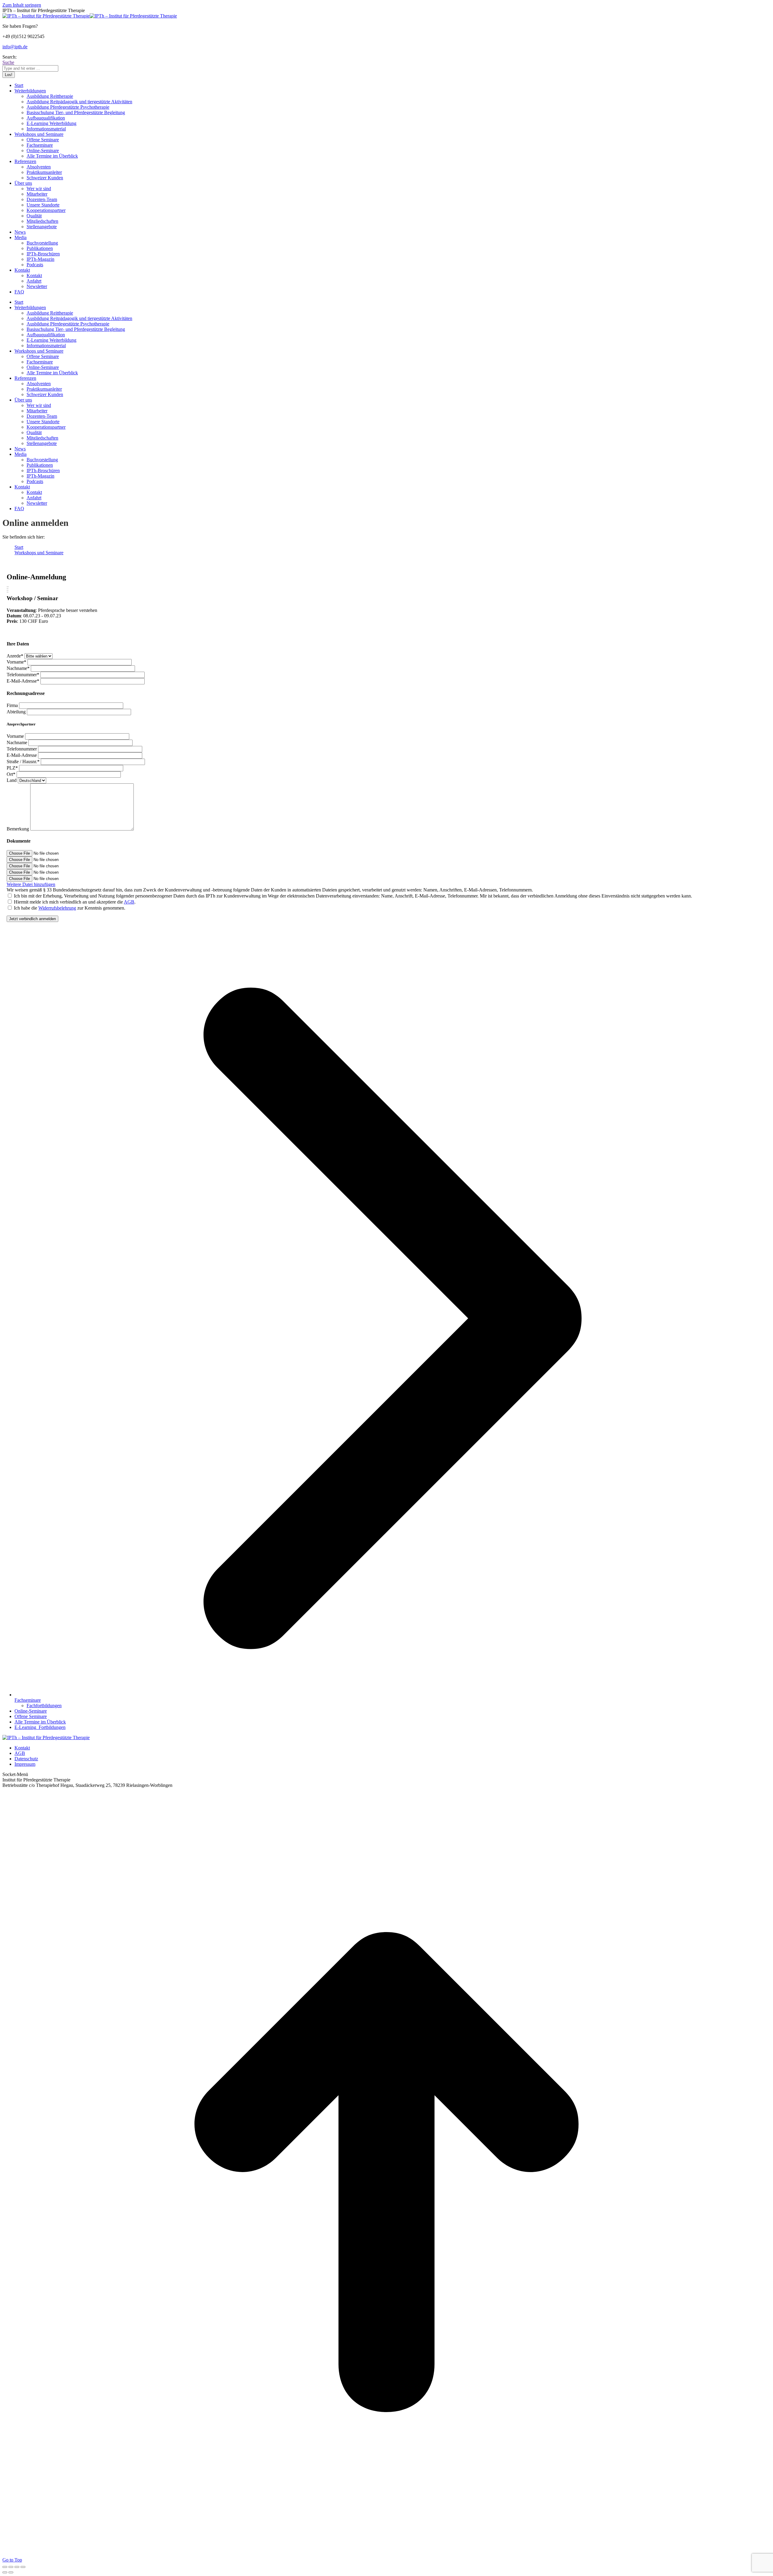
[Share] (11, 2567)
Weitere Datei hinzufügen (31, 884)
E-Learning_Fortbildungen (40, 1727)
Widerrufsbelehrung (57, 908)
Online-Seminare (31, 1711)
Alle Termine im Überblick (40, 1722)
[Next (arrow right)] (11, 2572)
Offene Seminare (31, 1716)
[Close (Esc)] (5, 2567)
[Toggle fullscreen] (17, 2567)
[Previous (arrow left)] (5, 2572)
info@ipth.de (15, 47)
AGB (129, 902)
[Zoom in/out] (23, 2567)
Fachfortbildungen (44, 1706)
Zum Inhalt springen (22, 5)
